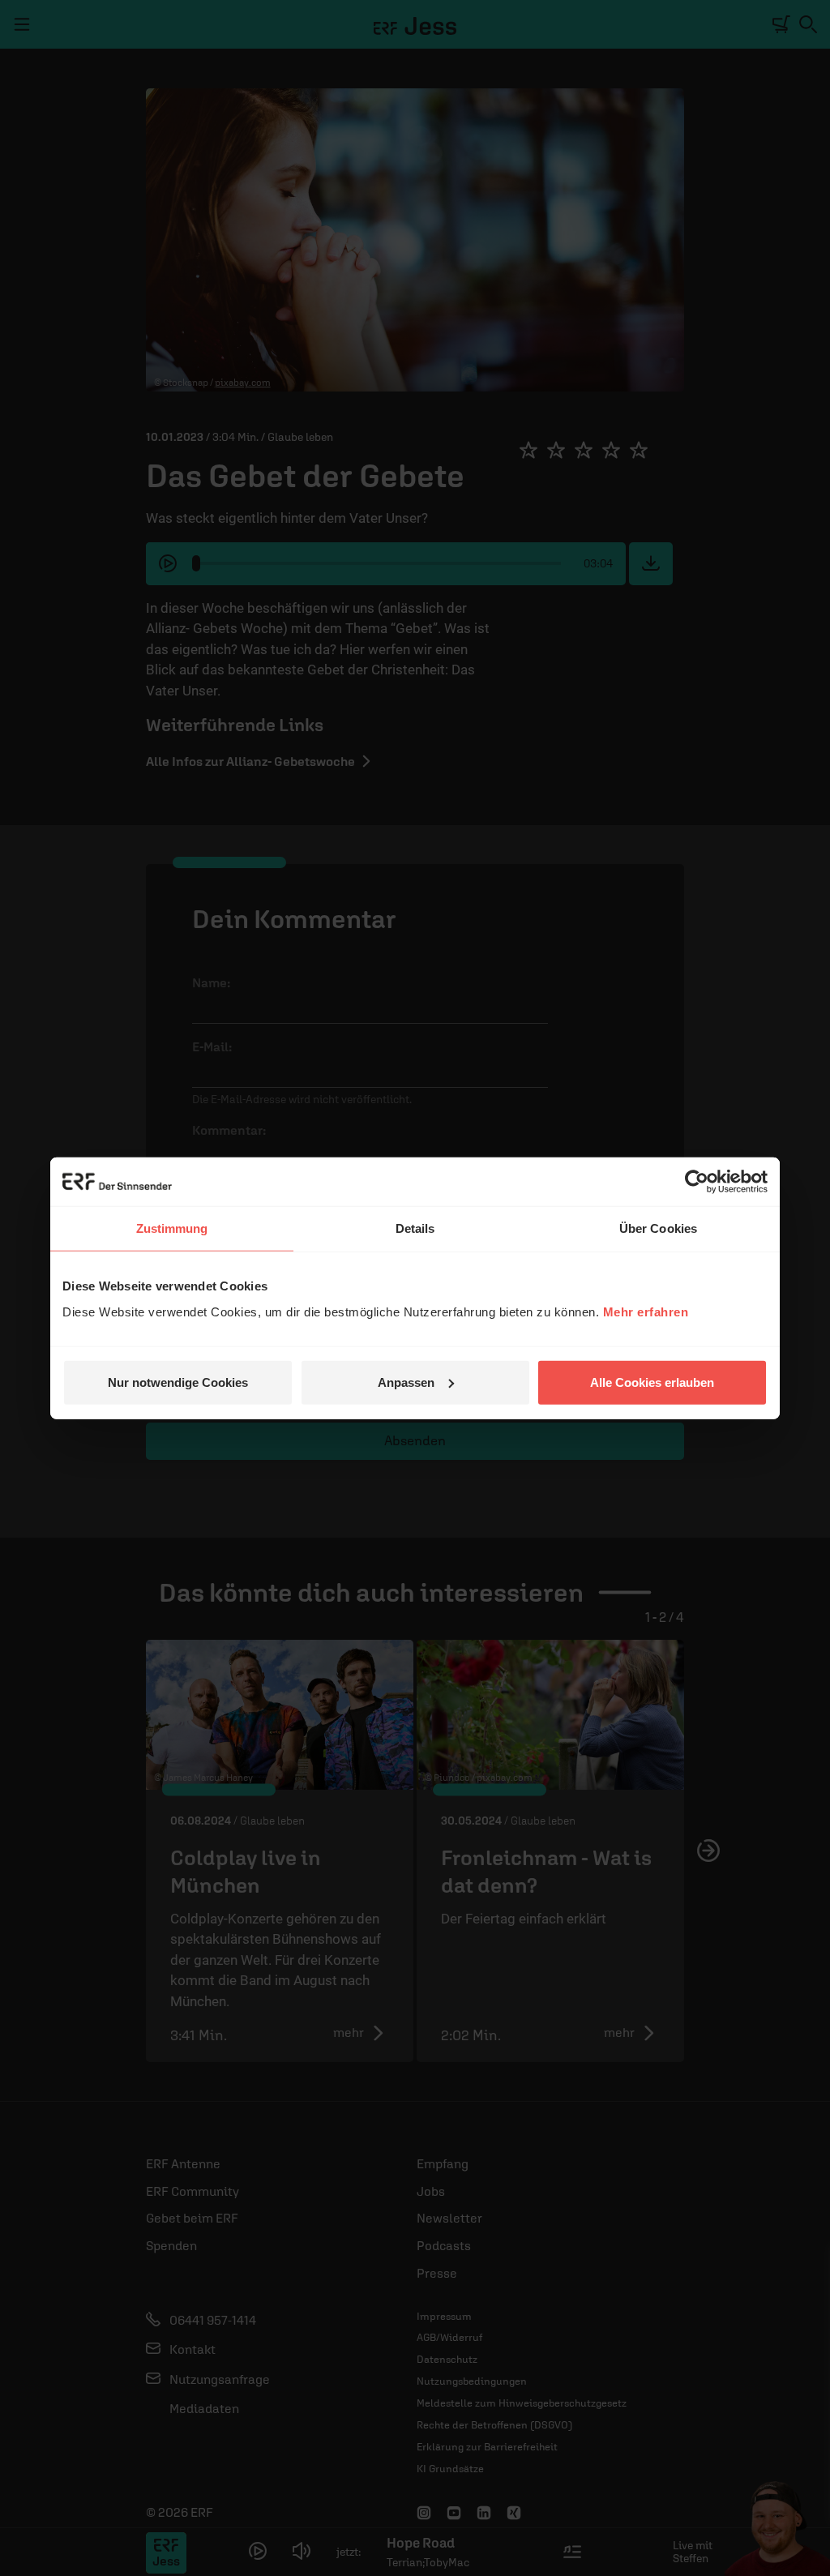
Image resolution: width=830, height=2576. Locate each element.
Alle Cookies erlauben (652, 1382)
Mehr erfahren (646, 1311)
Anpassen (406, 1382)
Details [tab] (415, 1228)
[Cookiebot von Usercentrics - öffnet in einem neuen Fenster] (697, 1182)
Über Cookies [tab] (658, 1228)
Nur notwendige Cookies (178, 1382)
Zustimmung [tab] (172, 1228)
